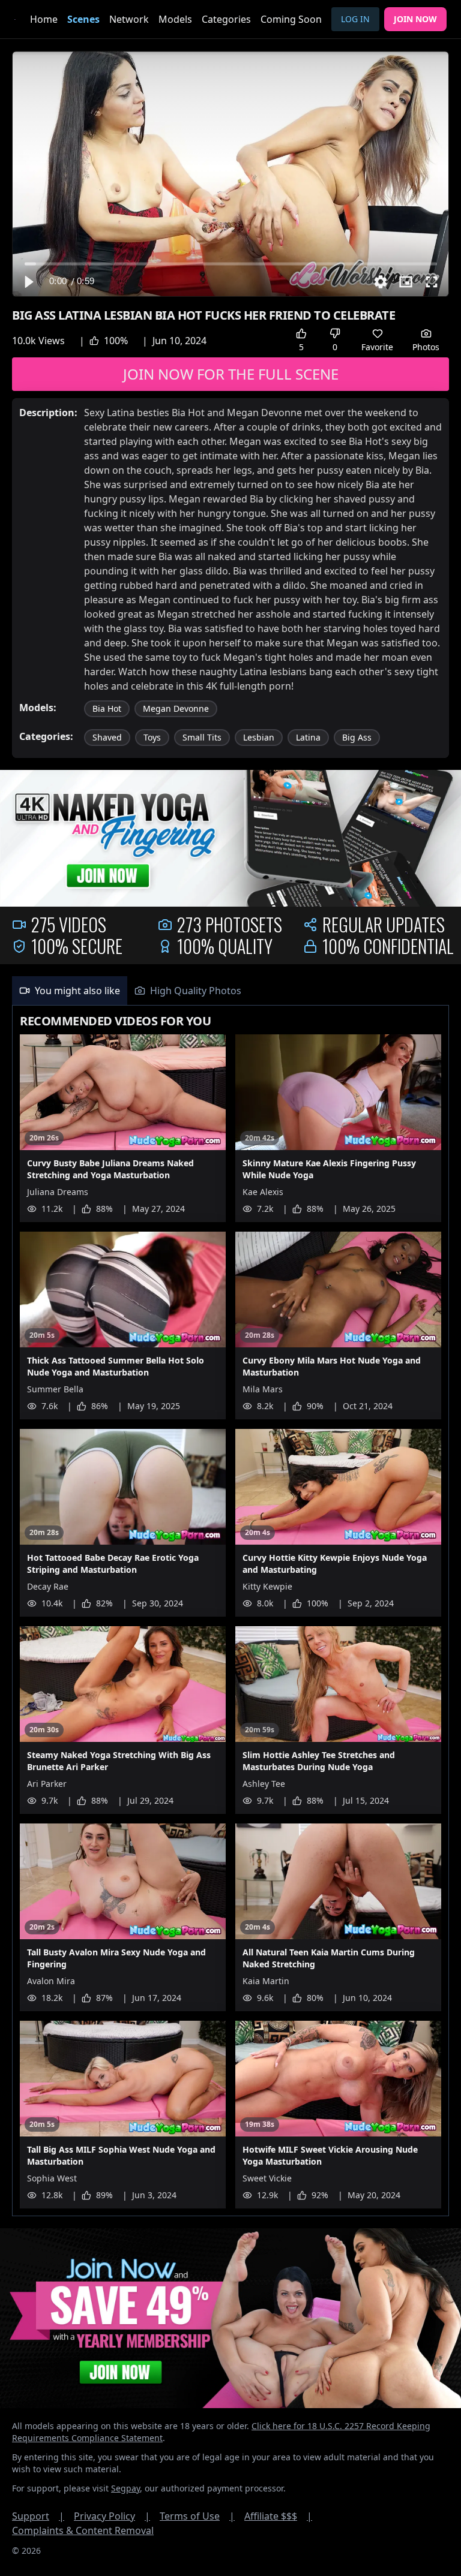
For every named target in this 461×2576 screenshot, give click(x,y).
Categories (226, 19)
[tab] (70, 991)
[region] (230, 174)
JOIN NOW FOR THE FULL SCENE (231, 374)
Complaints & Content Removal (83, 2530)
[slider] (231, 264)
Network (129, 19)
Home (44, 19)
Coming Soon (291, 19)
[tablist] (230, 991)
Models (175, 19)
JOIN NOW (415, 19)
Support (38, 2516)
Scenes (83, 19)
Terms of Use (197, 2516)
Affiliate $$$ (278, 2516)
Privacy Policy (112, 2516)
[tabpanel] (230, 1611)
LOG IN (355, 19)
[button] (28, 282)
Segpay (125, 2488)
